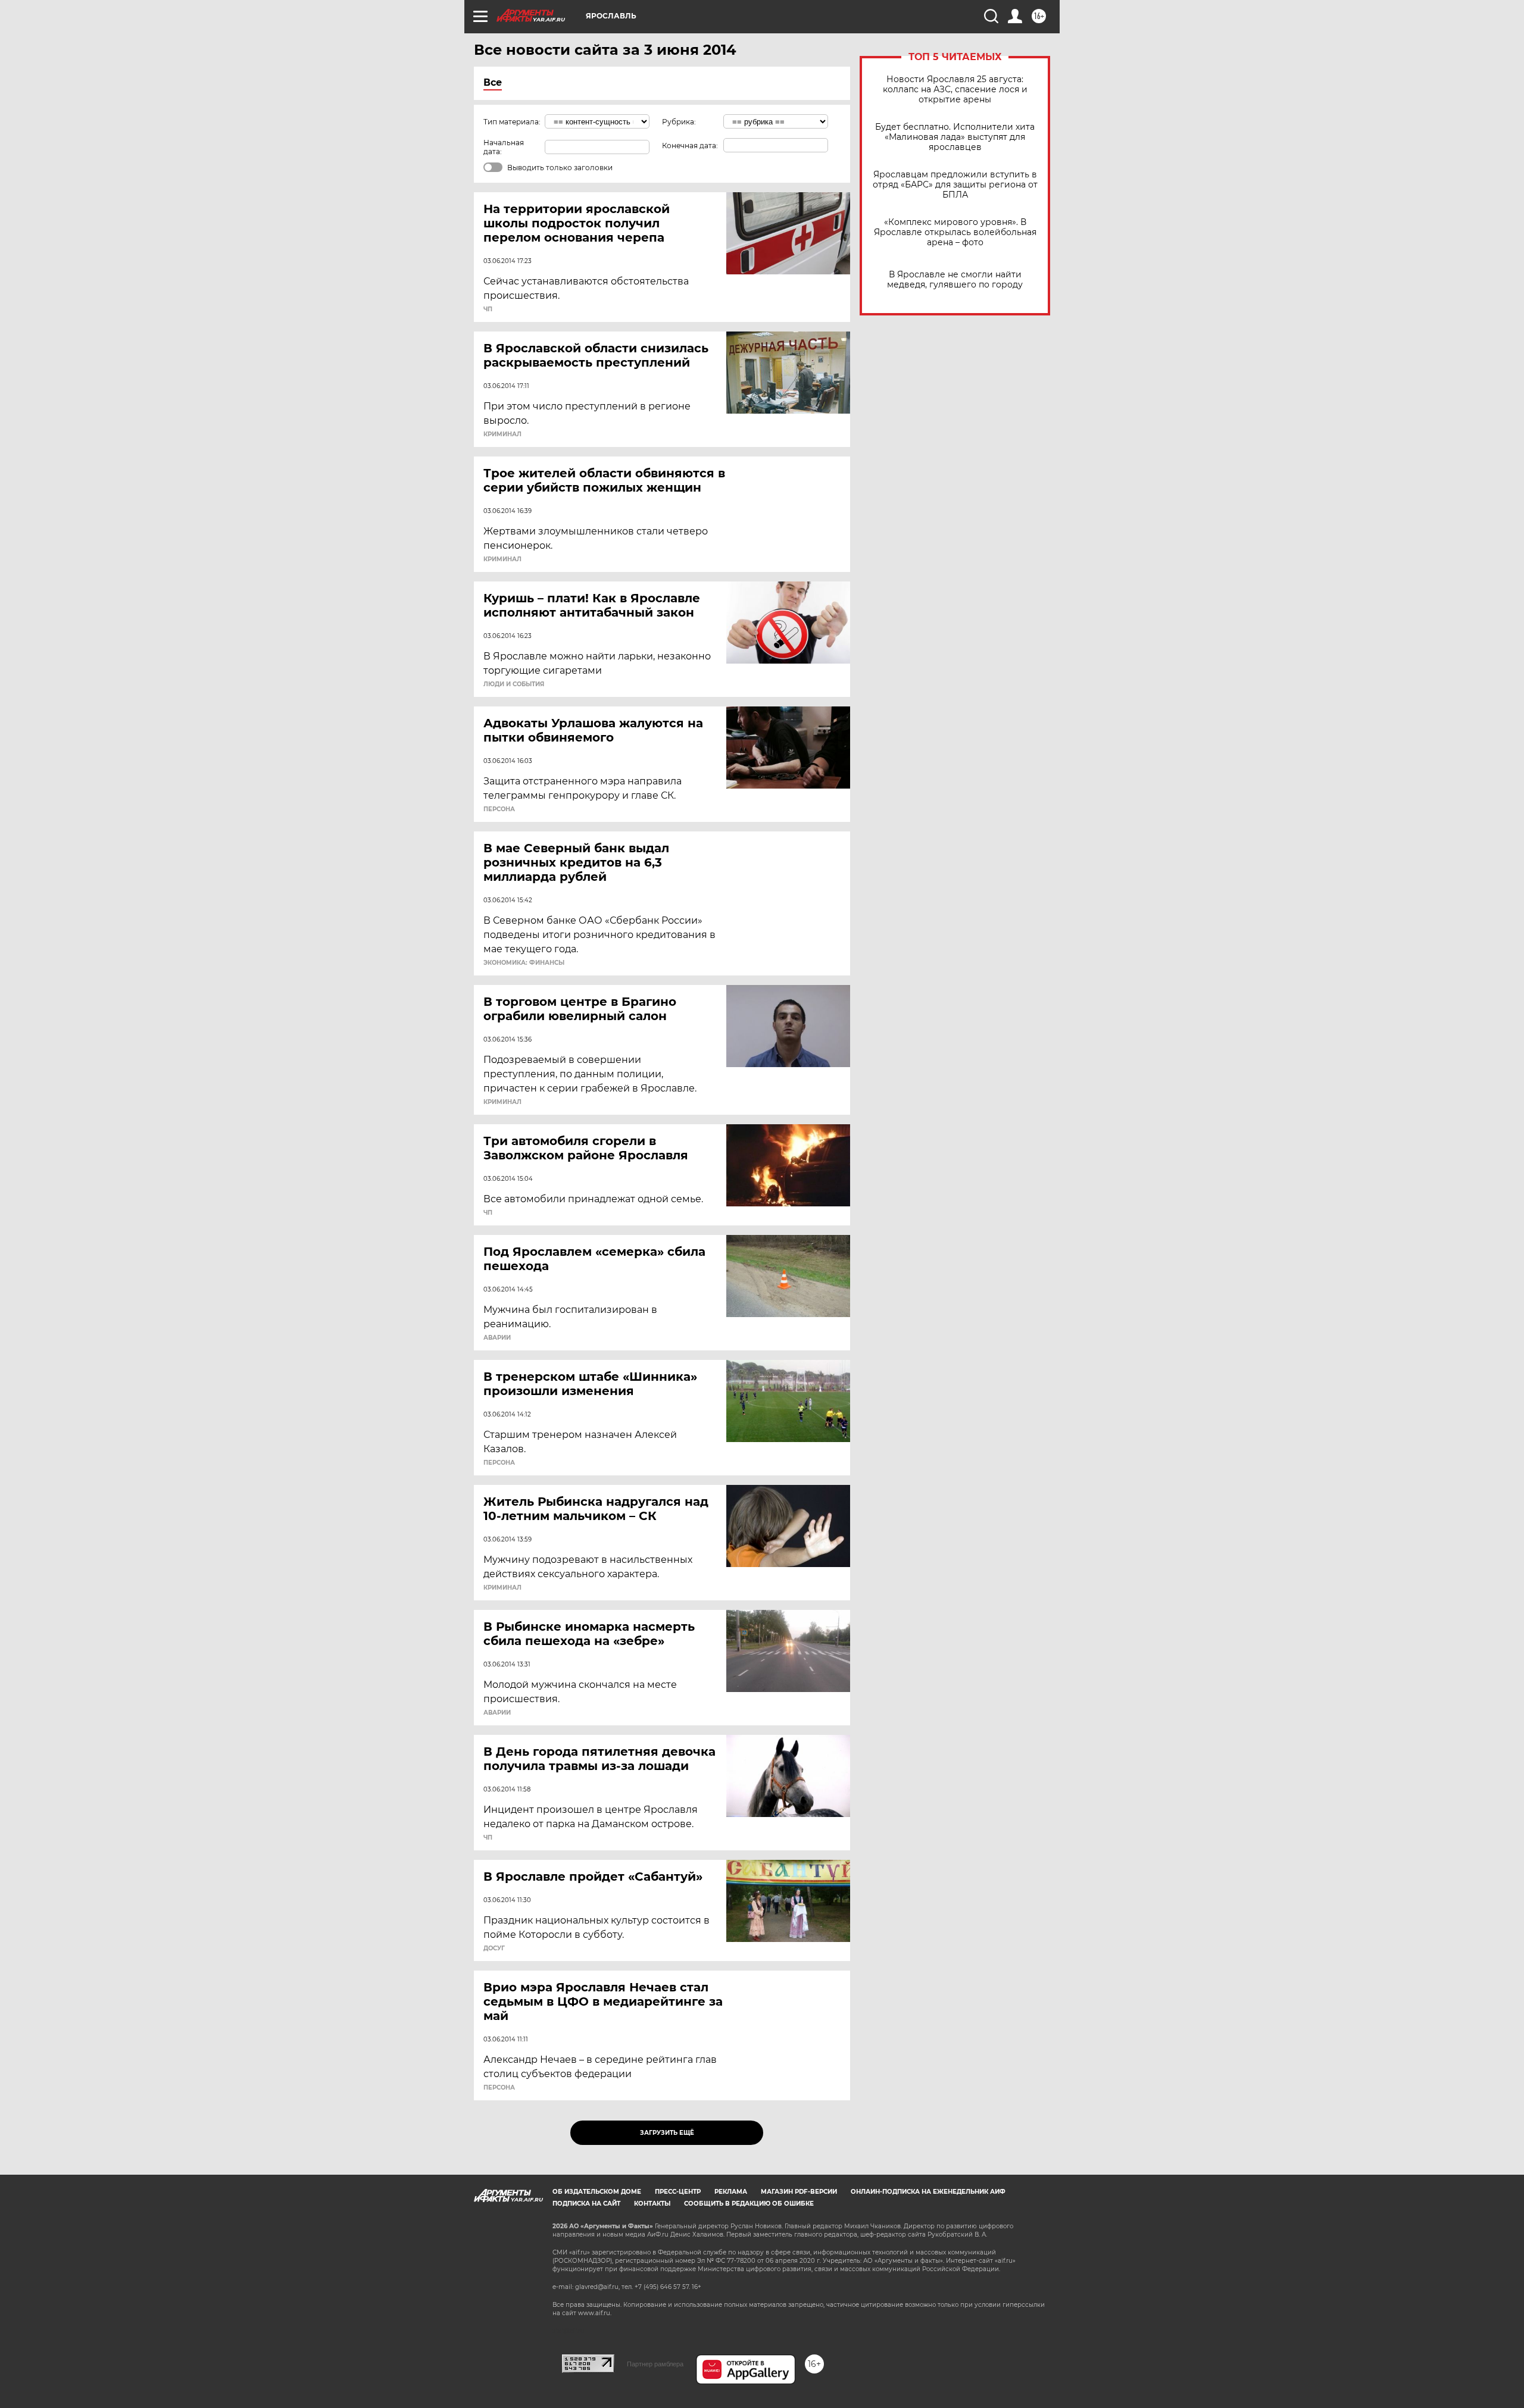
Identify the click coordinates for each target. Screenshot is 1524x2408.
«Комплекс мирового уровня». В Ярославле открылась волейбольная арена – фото (955, 232)
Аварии (497, 1338)
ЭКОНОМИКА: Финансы (524, 963)
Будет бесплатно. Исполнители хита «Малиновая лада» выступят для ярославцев (955, 137)
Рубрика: (679, 122)
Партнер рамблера (655, 2364)
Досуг (494, 1949)
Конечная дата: (690, 146)
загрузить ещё (667, 2133)
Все (493, 82)
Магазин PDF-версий (799, 2192)
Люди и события (514, 684)
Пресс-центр (678, 2192)
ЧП (488, 309)
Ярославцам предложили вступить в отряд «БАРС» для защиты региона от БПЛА (955, 185)
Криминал (502, 434)
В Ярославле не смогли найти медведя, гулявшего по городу (955, 280)
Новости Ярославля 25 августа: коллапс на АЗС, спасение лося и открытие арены (955, 90)
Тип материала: (512, 122)
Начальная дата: (504, 147)
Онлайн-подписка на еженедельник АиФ (928, 2192)
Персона (499, 809)
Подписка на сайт (586, 2204)
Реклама (731, 2192)
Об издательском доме (597, 2192)
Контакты (652, 2204)
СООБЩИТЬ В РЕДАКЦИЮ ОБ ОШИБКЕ (749, 2204)
